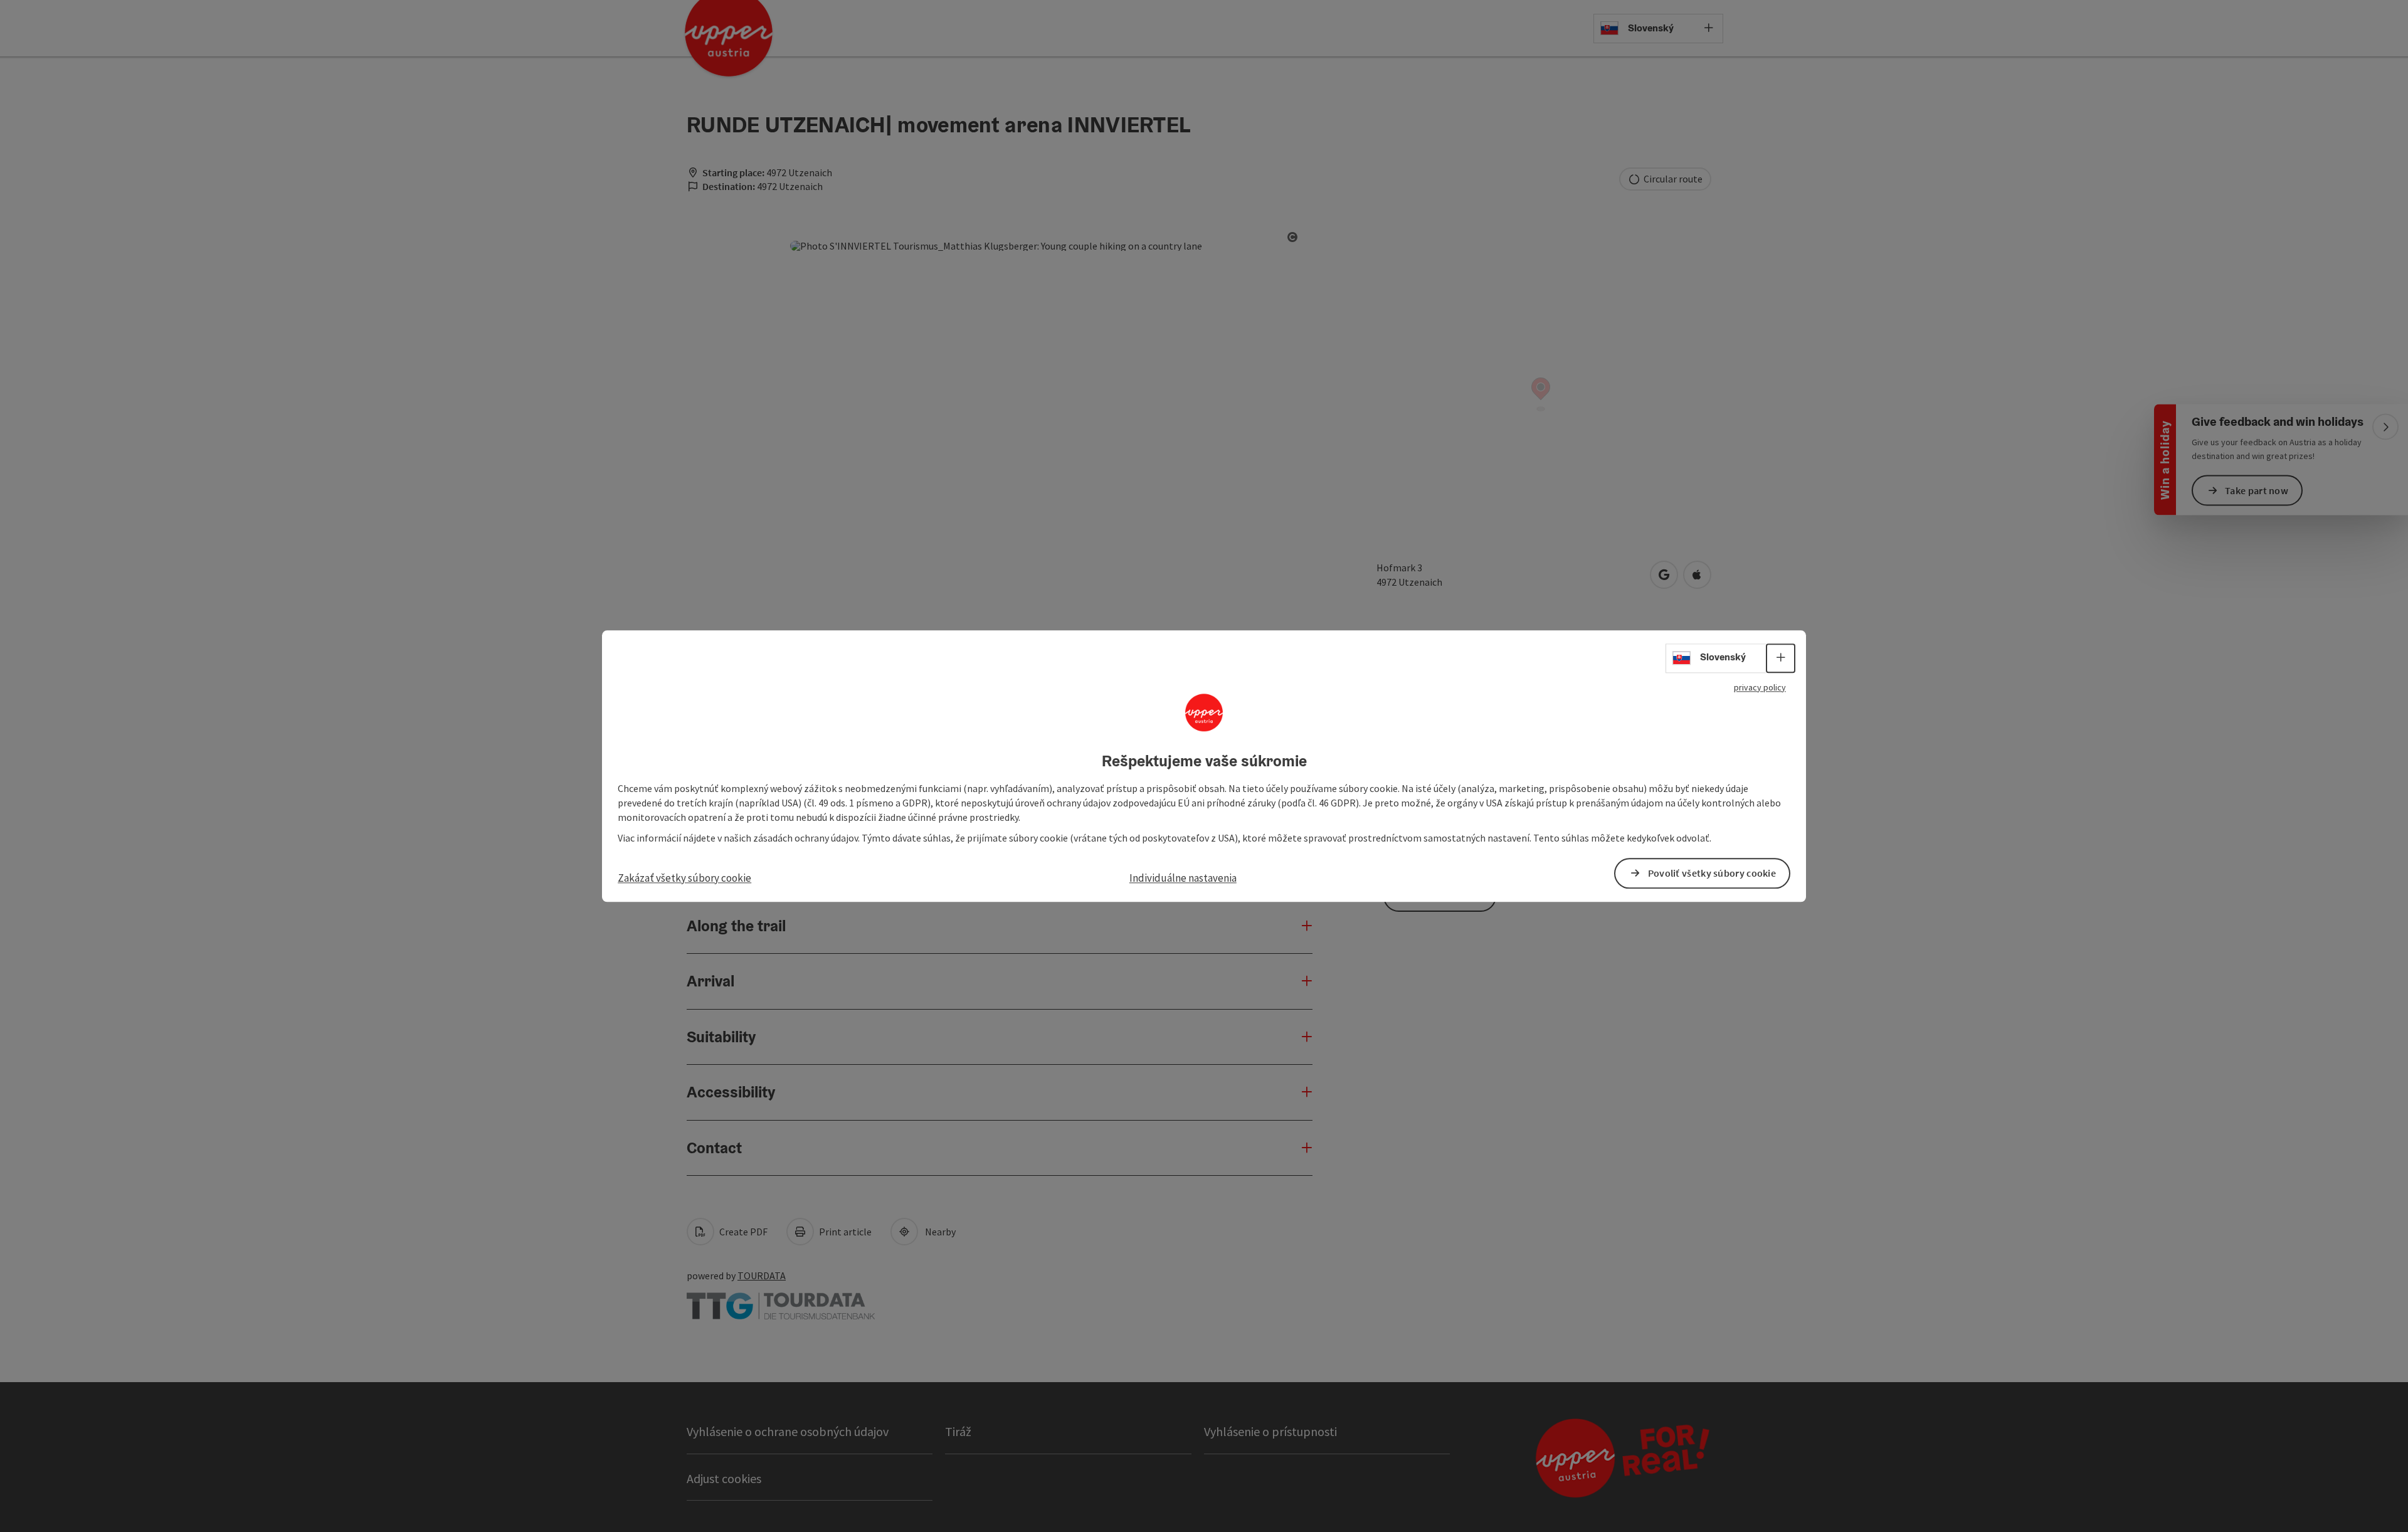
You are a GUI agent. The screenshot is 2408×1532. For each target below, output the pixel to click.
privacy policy (1760, 687)
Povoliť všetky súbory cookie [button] (1712, 873)
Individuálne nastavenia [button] (1183, 878)
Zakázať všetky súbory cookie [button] (684, 878)
